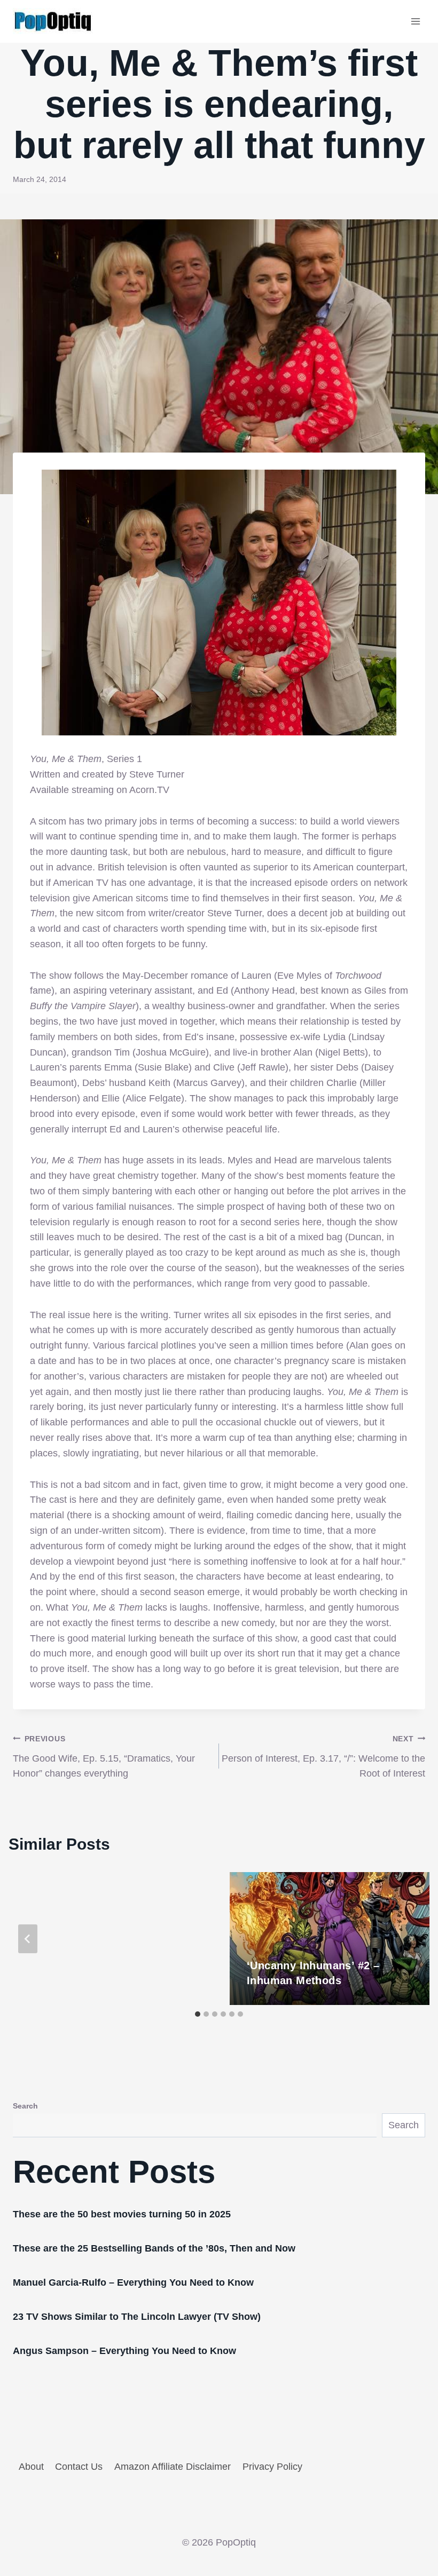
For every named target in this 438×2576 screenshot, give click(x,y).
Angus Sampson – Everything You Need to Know (124, 2351)
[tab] (198, 2014)
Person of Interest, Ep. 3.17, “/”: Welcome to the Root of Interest (323, 1757)
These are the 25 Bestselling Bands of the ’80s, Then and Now (154, 2248)
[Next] (410, 1939)
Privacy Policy (272, 2467)
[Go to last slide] (28, 1939)
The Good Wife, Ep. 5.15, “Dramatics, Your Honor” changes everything (104, 1757)
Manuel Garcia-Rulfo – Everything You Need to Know (133, 2282)
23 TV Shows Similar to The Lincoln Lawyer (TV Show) (137, 2317)
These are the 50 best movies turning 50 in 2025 (122, 2214)
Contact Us (79, 2467)
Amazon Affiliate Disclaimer (173, 2467)
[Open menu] (415, 21)
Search (25, 2106)
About (31, 2467)
